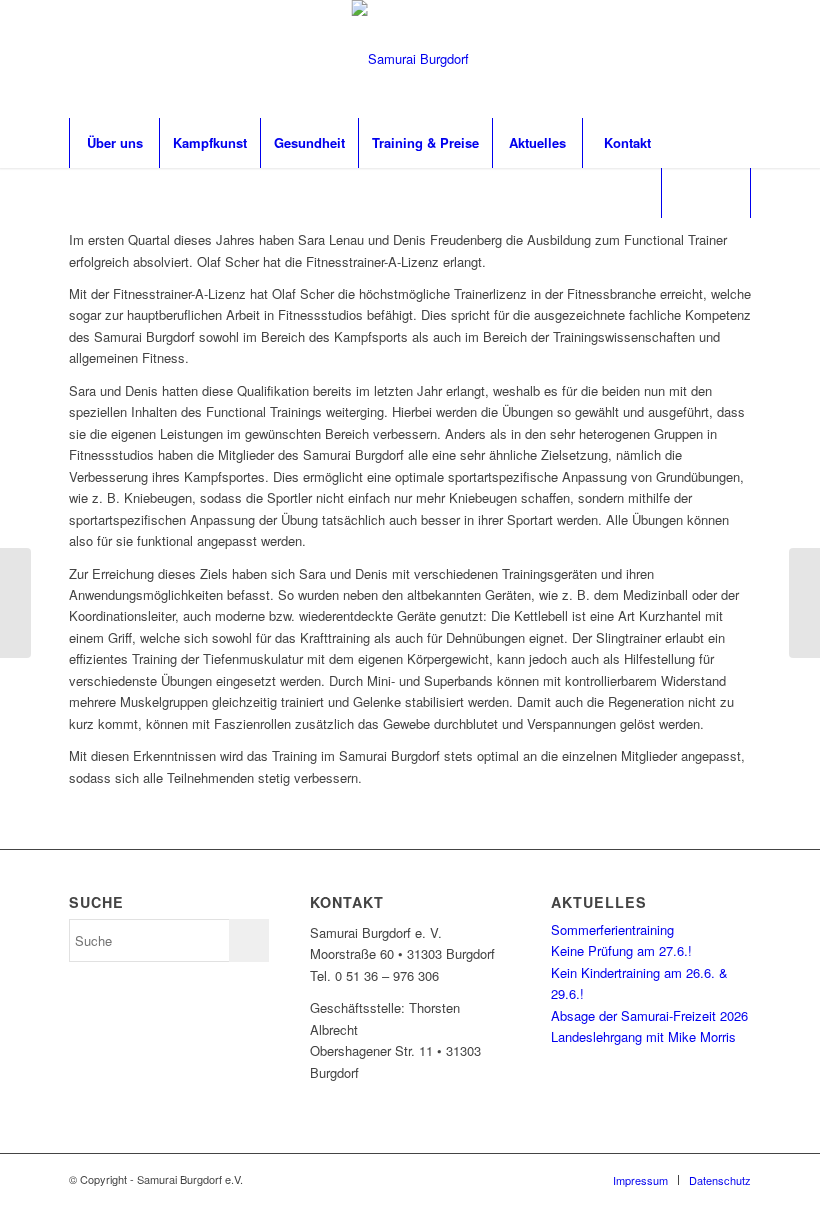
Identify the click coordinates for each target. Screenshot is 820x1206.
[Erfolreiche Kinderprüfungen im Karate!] (804, 603)
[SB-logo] (410, 59)
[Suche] (706, 193)
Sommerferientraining (612, 929)
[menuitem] (114, 143)
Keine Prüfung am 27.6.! (621, 950)
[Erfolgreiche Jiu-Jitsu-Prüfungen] (15, 603)
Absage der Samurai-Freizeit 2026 (649, 1015)
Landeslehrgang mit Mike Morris (643, 1036)
